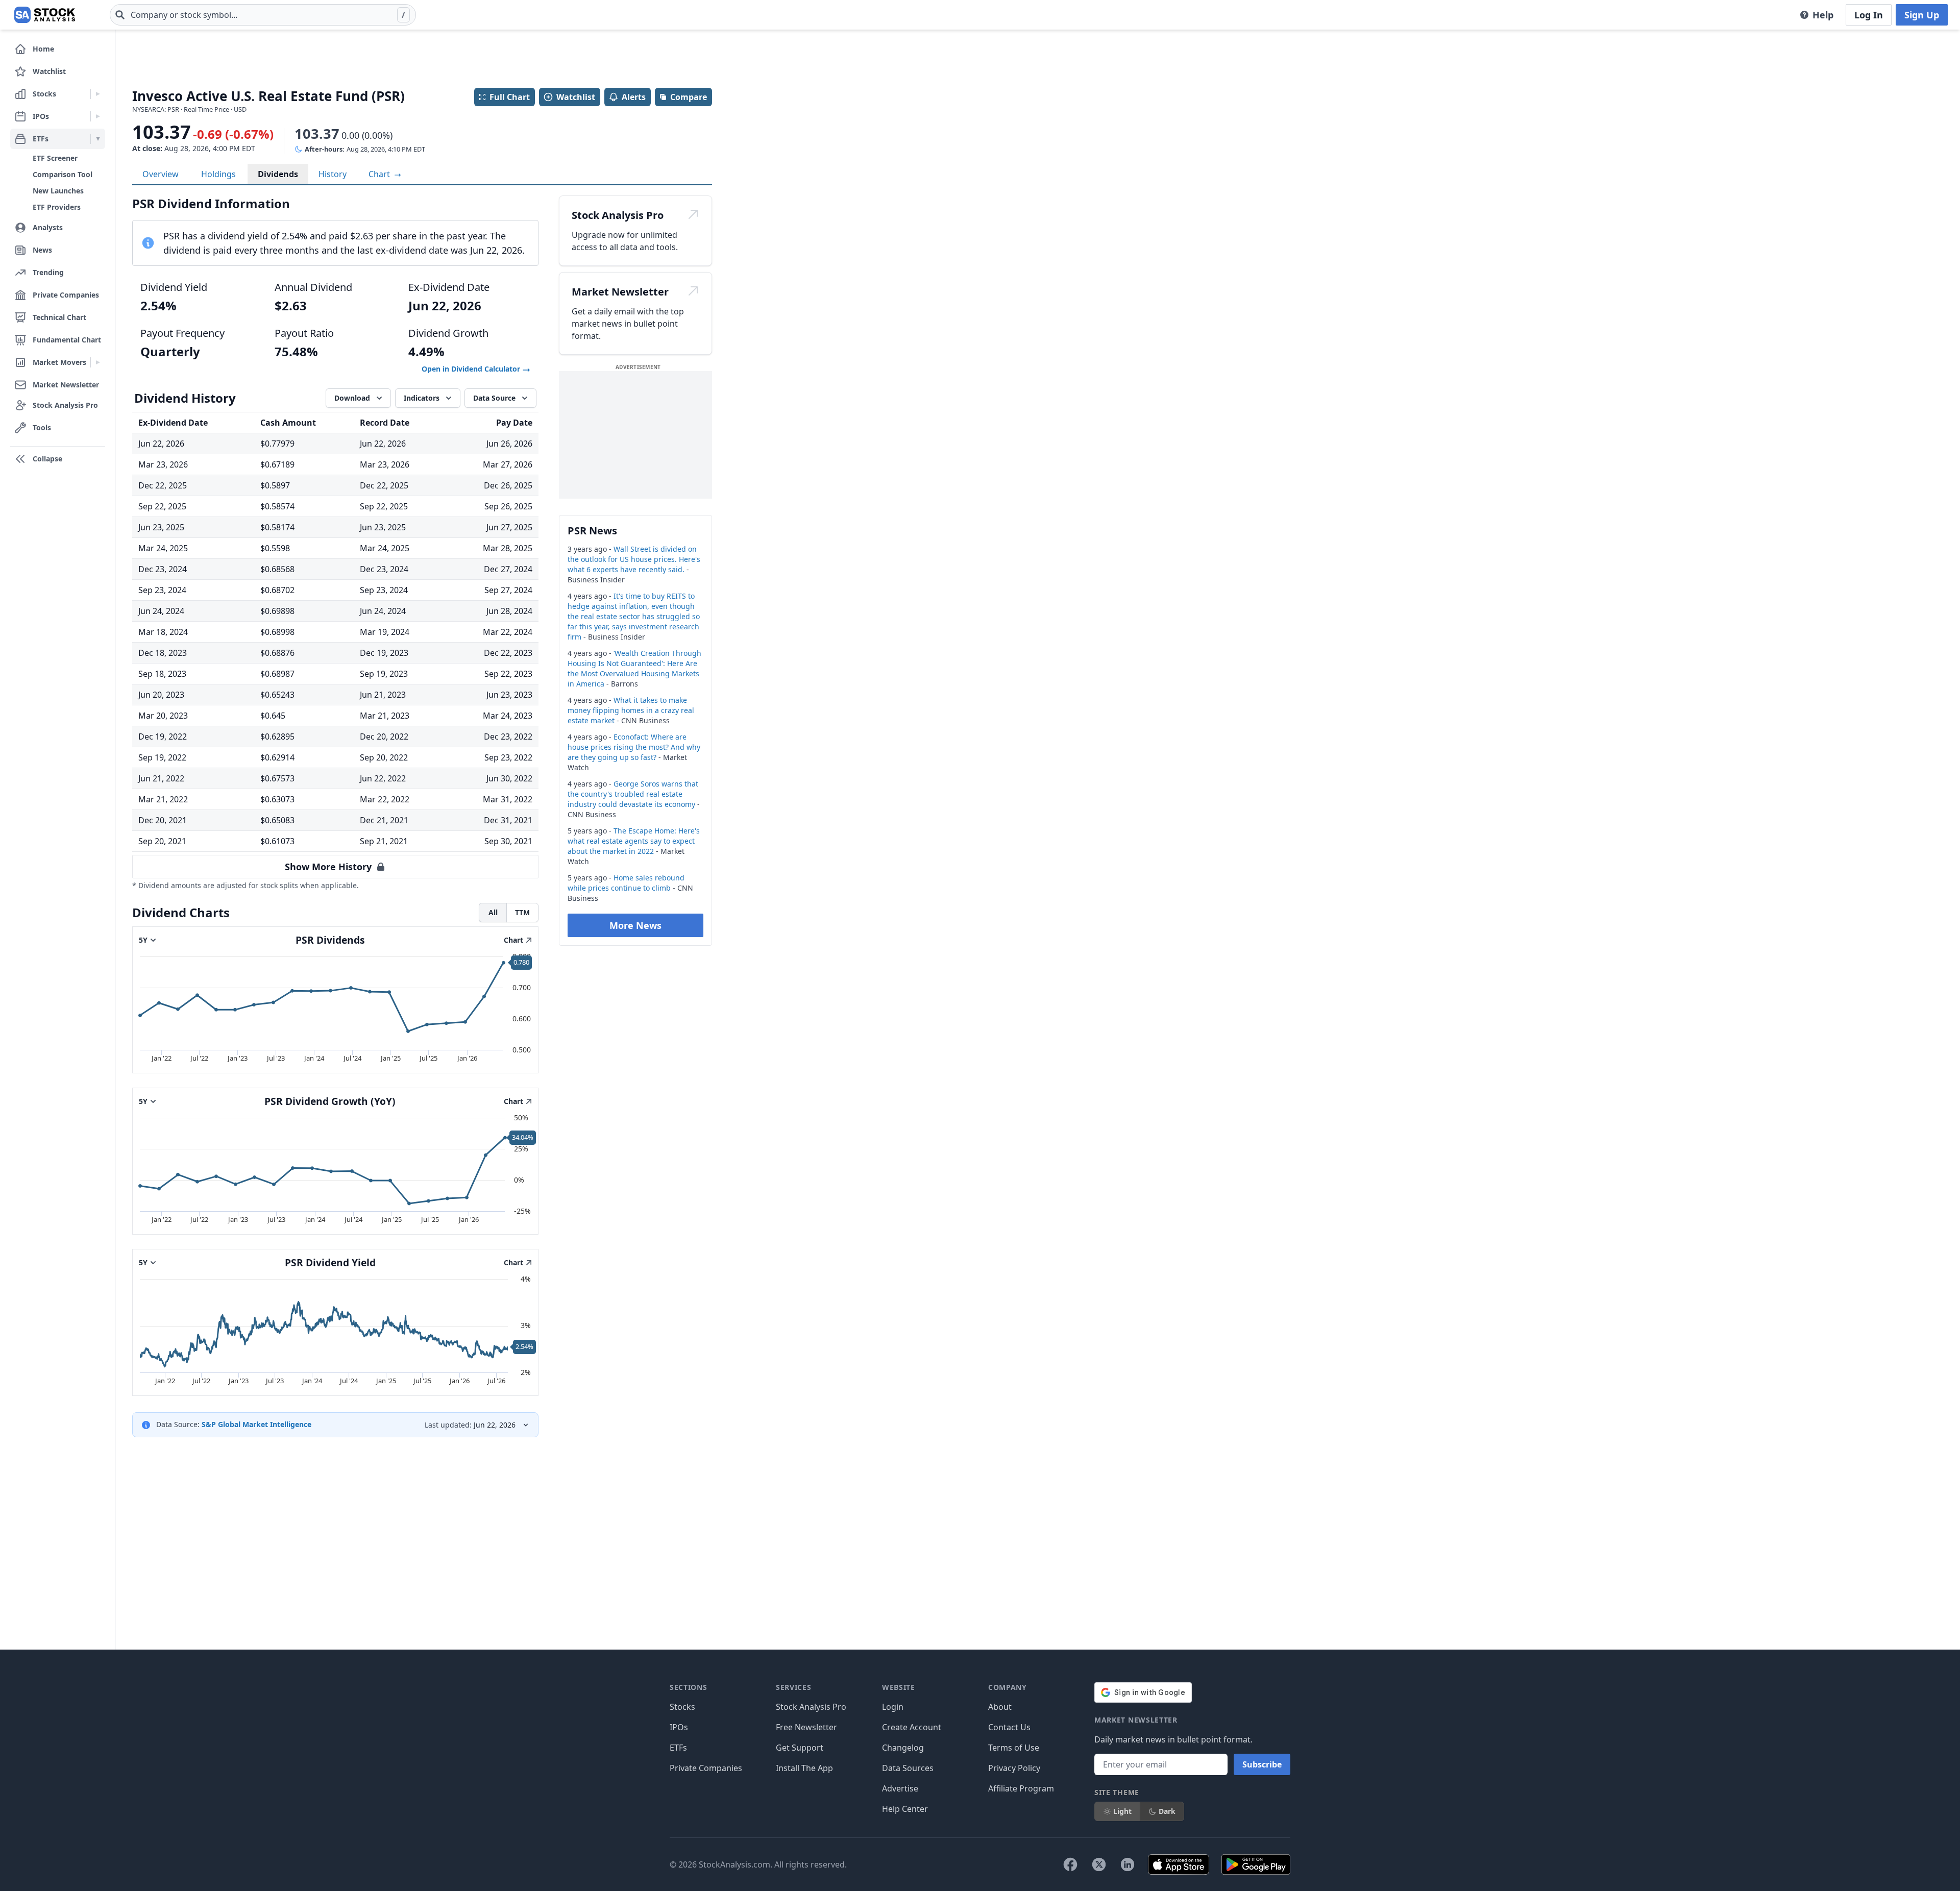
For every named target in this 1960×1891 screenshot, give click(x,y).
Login (893, 1707)
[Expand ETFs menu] (98, 139)
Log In (1869, 15)
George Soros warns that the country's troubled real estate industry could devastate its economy (633, 794)
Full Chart (510, 97)
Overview (161, 174)
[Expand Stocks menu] (98, 94)
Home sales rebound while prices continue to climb (626, 883)
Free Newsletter (806, 1727)
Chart (380, 174)
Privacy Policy (1014, 1768)
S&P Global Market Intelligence (256, 1424)
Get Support (800, 1748)
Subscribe (1262, 1764)
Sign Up (1922, 15)
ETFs (678, 1748)
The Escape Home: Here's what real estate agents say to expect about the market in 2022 (634, 841)
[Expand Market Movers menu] (98, 362)
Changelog (903, 1748)
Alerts (634, 97)
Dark (1167, 1811)
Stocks (682, 1707)
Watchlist (576, 97)
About (1000, 1707)
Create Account (912, 1727)
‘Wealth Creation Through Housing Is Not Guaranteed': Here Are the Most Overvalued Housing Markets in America (634, 668)
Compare (689, 97)
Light (1122, 1811)
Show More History (328, 867)
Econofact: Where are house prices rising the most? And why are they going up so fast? (634, 747)
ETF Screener (55, 158)
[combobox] (263, 15)
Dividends (278, 174)
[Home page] (45, 15)
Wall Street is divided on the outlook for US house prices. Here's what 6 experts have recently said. (634, 559)
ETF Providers (57, 207)
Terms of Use (1014, 1748)
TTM (522, 912)
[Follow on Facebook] (1070, 1864)
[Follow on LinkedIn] (1128, 1864)
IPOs (679, 1727)
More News (635, 925)
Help (1823, 15)
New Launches (58, 191)
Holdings (218, 174)
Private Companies (706, 1768)
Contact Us (1009, 1727)
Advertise (900, 1788)
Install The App (804, 1768)
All (493, 912)
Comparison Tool (63, 174)
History (333, 174)
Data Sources (908, 1768)
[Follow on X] (1099, 1864)
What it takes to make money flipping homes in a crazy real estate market (631, 710)
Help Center (905, 1809)
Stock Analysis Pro (811, 1707)
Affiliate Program (1021, 1788)
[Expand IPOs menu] (98, 116)
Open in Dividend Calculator (472, 369)
